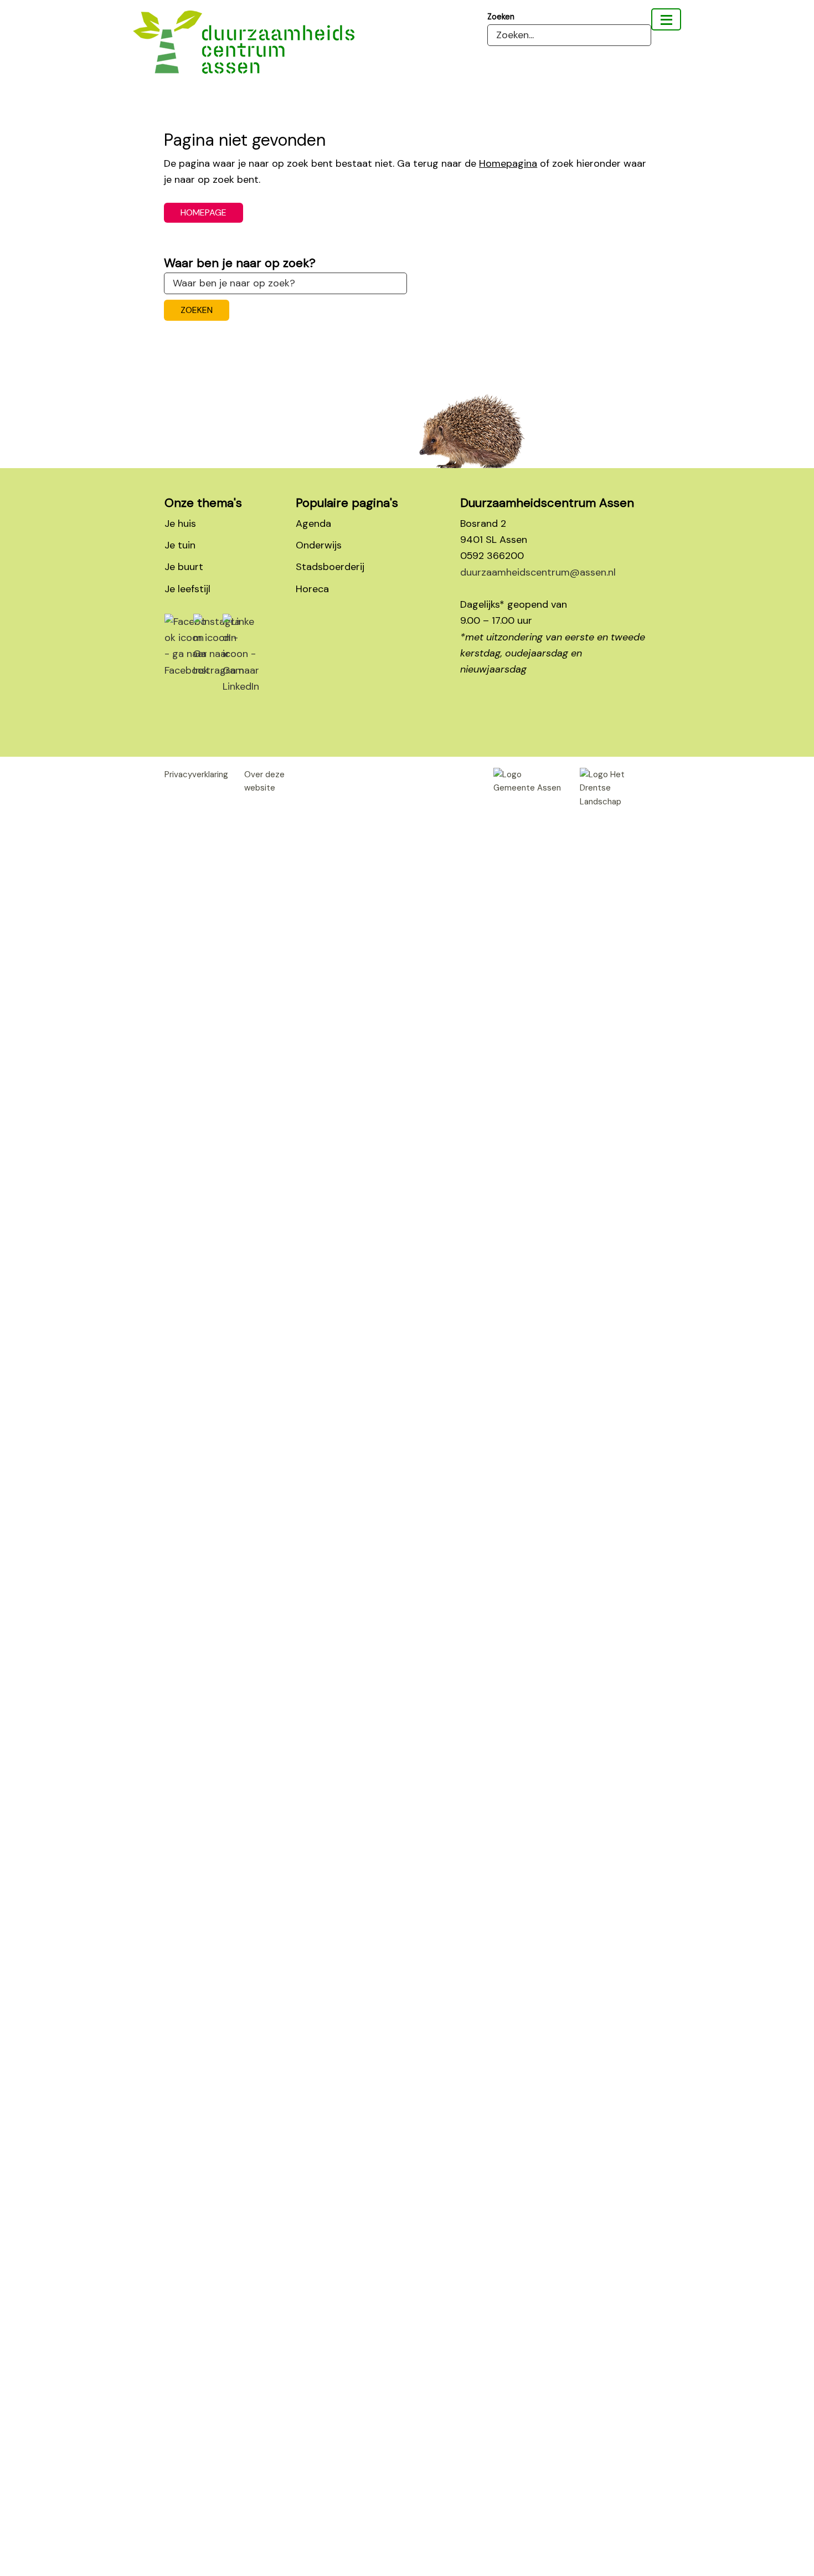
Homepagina (508, 163)
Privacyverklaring (196, 774)
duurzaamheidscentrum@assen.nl (538, 572)
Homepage (203, 212)
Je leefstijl (187, 589)
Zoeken (501, 17)
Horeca (312, 589)
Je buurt (184, 567)
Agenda (313, 524)
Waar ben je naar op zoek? (240, 263)
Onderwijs (319, 545)
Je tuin (180, 545)
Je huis (180, 524)
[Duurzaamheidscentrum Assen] (666, 19)
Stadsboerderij (330, 567)
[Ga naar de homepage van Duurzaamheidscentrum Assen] (244, 50)
